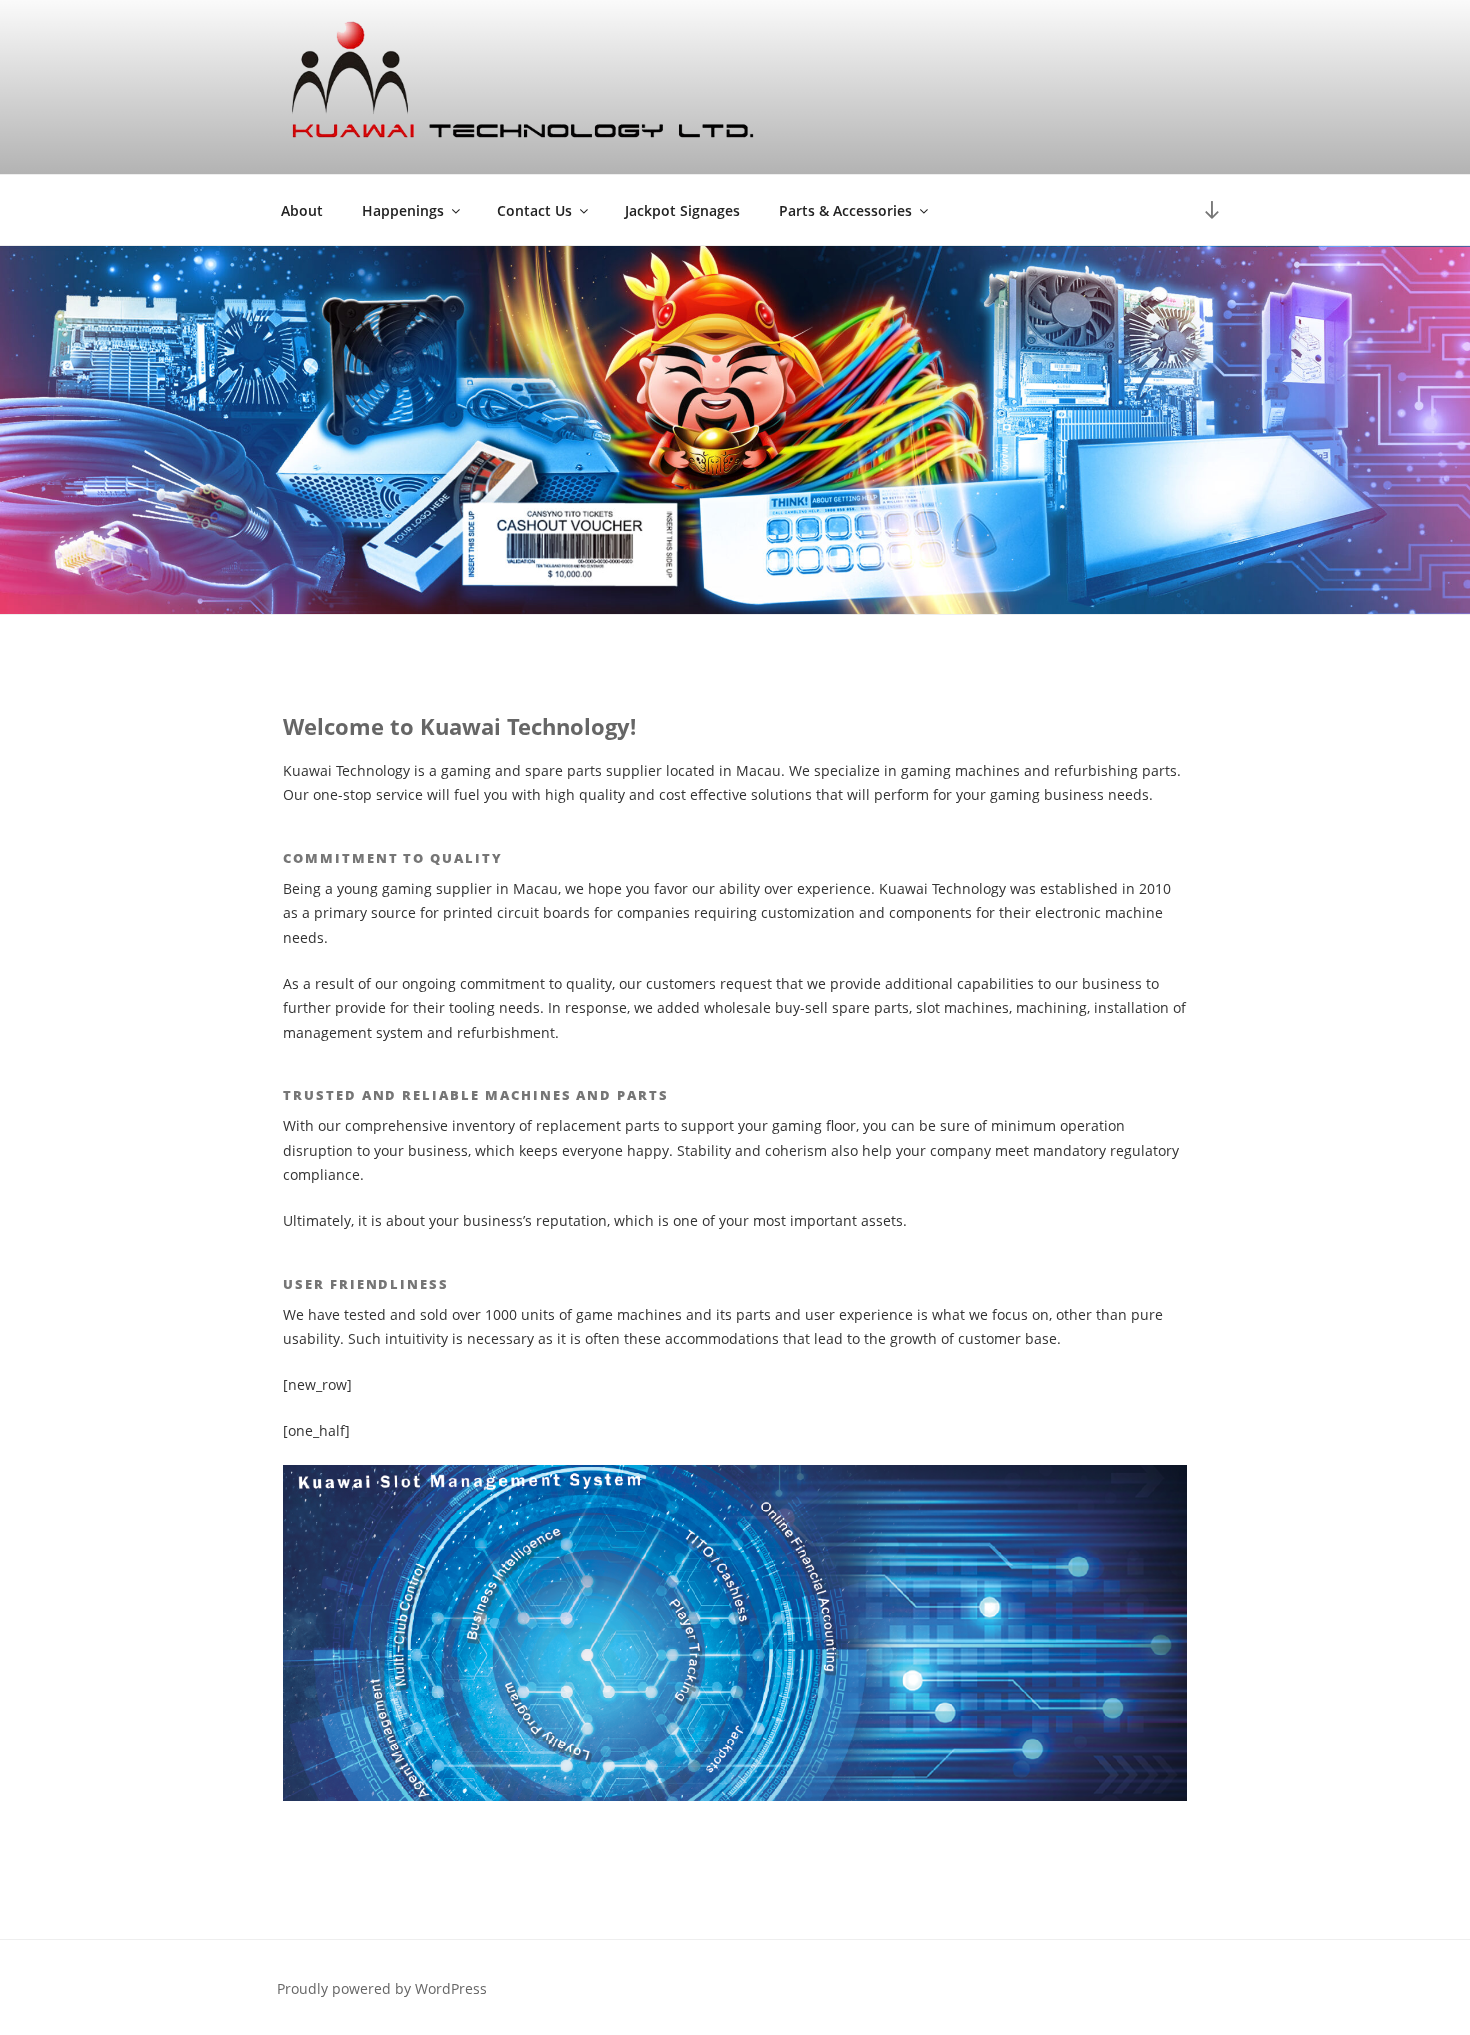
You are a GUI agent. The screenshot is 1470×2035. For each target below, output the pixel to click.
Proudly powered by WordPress (382, 1988)
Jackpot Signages (682, 210)
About (302, 210)
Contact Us (534, 210)
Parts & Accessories (845, 210)
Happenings (403, 210)
